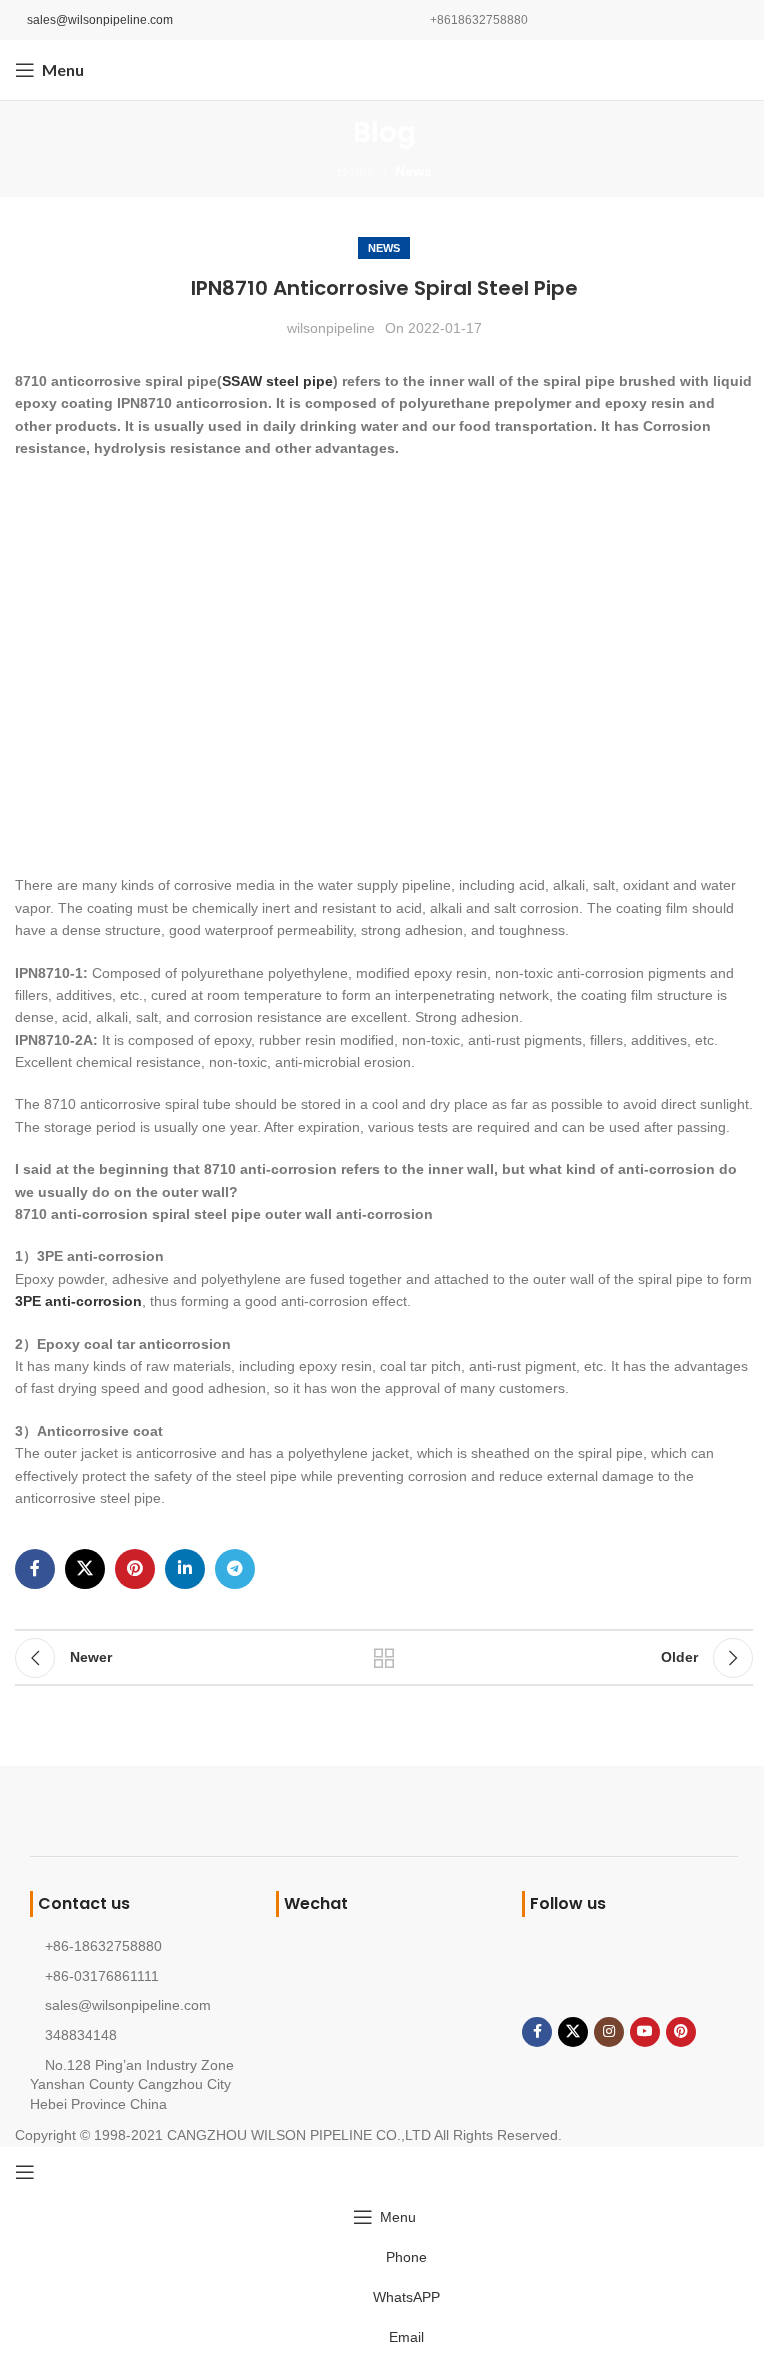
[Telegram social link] (235, 1569)
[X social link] (85, 1569)
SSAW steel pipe (277, 381)
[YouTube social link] (645, 2032)
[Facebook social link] (35, 1569)
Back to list (384, 1658)
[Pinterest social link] (135, 1569)
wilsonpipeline (331, 328)
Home (356, 171)
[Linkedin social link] (185, 1569)
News (413, 171)
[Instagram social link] (609, 2032)
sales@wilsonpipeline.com (100, 20)
